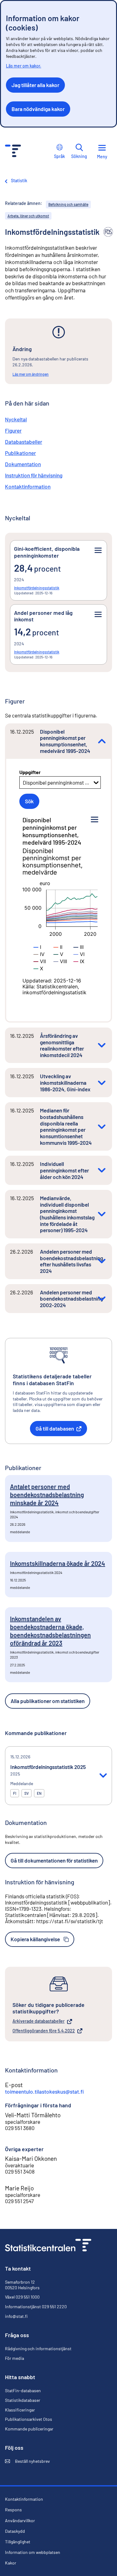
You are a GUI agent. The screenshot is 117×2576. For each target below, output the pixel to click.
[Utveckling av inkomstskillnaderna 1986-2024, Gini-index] (102, 1083)
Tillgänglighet (18, 2542)
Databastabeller (24, 442)
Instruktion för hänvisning (34, 475)
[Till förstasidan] (48, 2246)
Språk (59, 156)
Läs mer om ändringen (31, 374)
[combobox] (23, 782)
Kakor (11, 2563)
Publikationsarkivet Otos (29, 2419)
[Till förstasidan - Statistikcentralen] (13, 152)
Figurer (13, 430)
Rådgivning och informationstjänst (38, 2349)
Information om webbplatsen (33, 2552)
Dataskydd (15, 2531)
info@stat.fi (16, 2316)
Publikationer (20, 453)
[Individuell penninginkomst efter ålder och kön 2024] (102, 1170)
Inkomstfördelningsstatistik (37, 588)
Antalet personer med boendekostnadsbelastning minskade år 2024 (47, 1495)
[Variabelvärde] (37, 947)
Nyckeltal (16, 419)
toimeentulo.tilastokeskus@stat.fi (44, 2091)
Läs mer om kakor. (24, 66)
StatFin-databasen (23, 2391)
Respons (13, 2510)
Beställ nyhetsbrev (27, 2461)
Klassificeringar (20, 2410)
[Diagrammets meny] (95, 820)
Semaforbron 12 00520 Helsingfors (22, 2285)
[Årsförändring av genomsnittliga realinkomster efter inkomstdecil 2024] (102, 1045)
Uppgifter (30, 772)
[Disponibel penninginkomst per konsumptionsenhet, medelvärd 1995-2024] (102, 741)
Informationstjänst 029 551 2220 (36, 2307)
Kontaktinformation (28, 486)
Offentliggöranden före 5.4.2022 (44, 2031)
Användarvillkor (20, 2521)
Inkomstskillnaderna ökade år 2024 (58, 1563)
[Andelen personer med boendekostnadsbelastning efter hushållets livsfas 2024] (102, 1261)
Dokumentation (23, 464)
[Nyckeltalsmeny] (98, 550)
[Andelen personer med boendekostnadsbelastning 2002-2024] (102, 1299)
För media (15, 2358)
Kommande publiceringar (29, 2429)
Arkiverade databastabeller (39, 2021)
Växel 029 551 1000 (22, 2297)
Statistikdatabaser (23, 2400)
